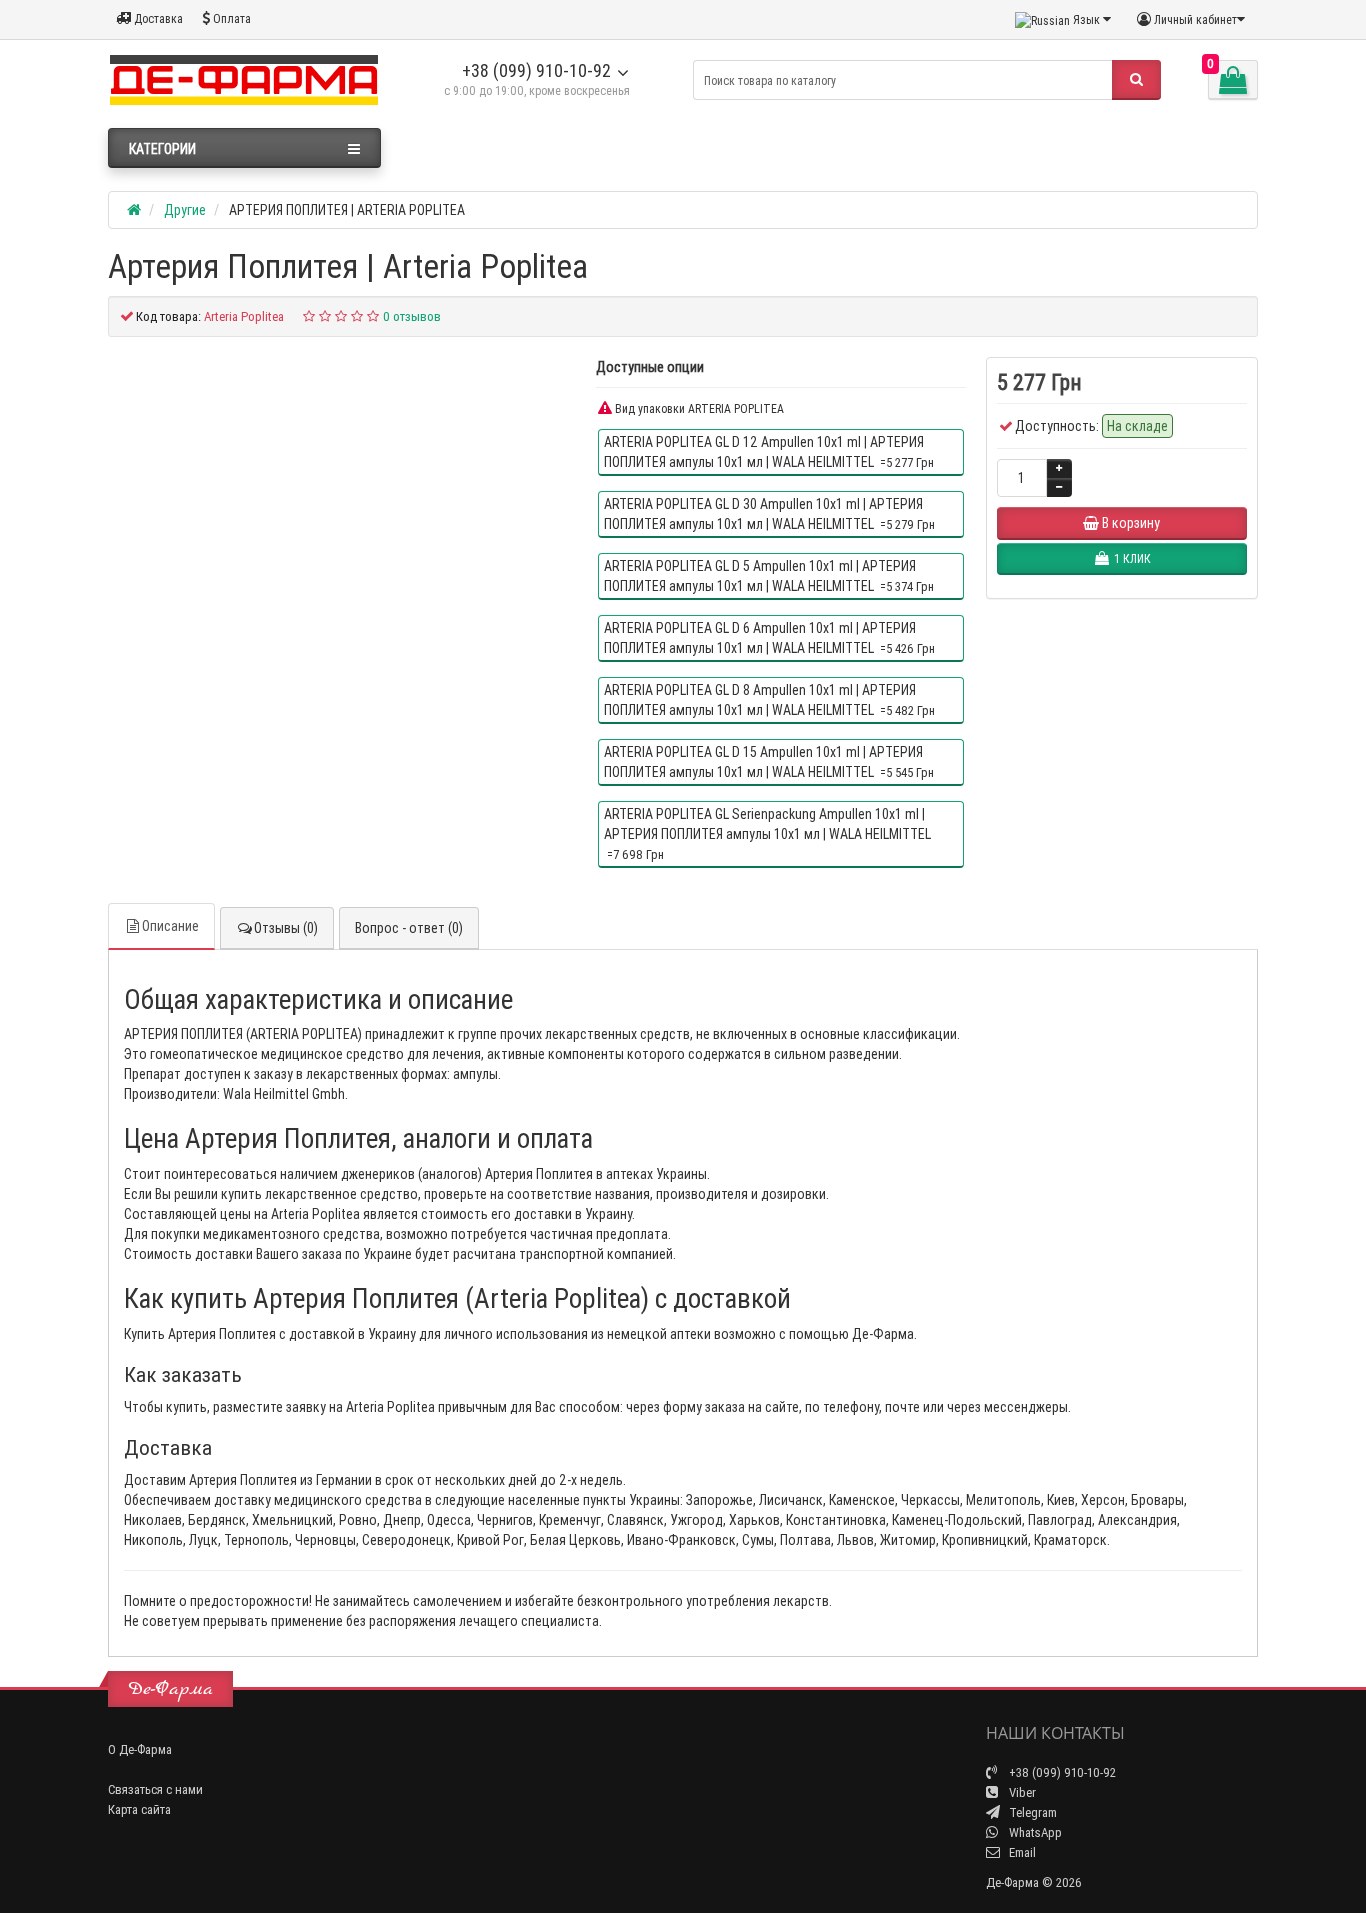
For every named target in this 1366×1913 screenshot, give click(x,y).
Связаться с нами (155, 1789)
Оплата (230, 18)
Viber (1021, 1792)
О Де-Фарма (140, 1749)
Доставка (157, 18)
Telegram (1031, 1812)
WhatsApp (1034, 1832)
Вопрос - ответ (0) (409, 928)
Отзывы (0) (286, 928)
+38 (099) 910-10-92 (536, 70)
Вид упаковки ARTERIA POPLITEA (698, 408)
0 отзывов (412, 316)
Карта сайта (139, 1809)
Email (1021, 1852)
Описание (170, 926)
